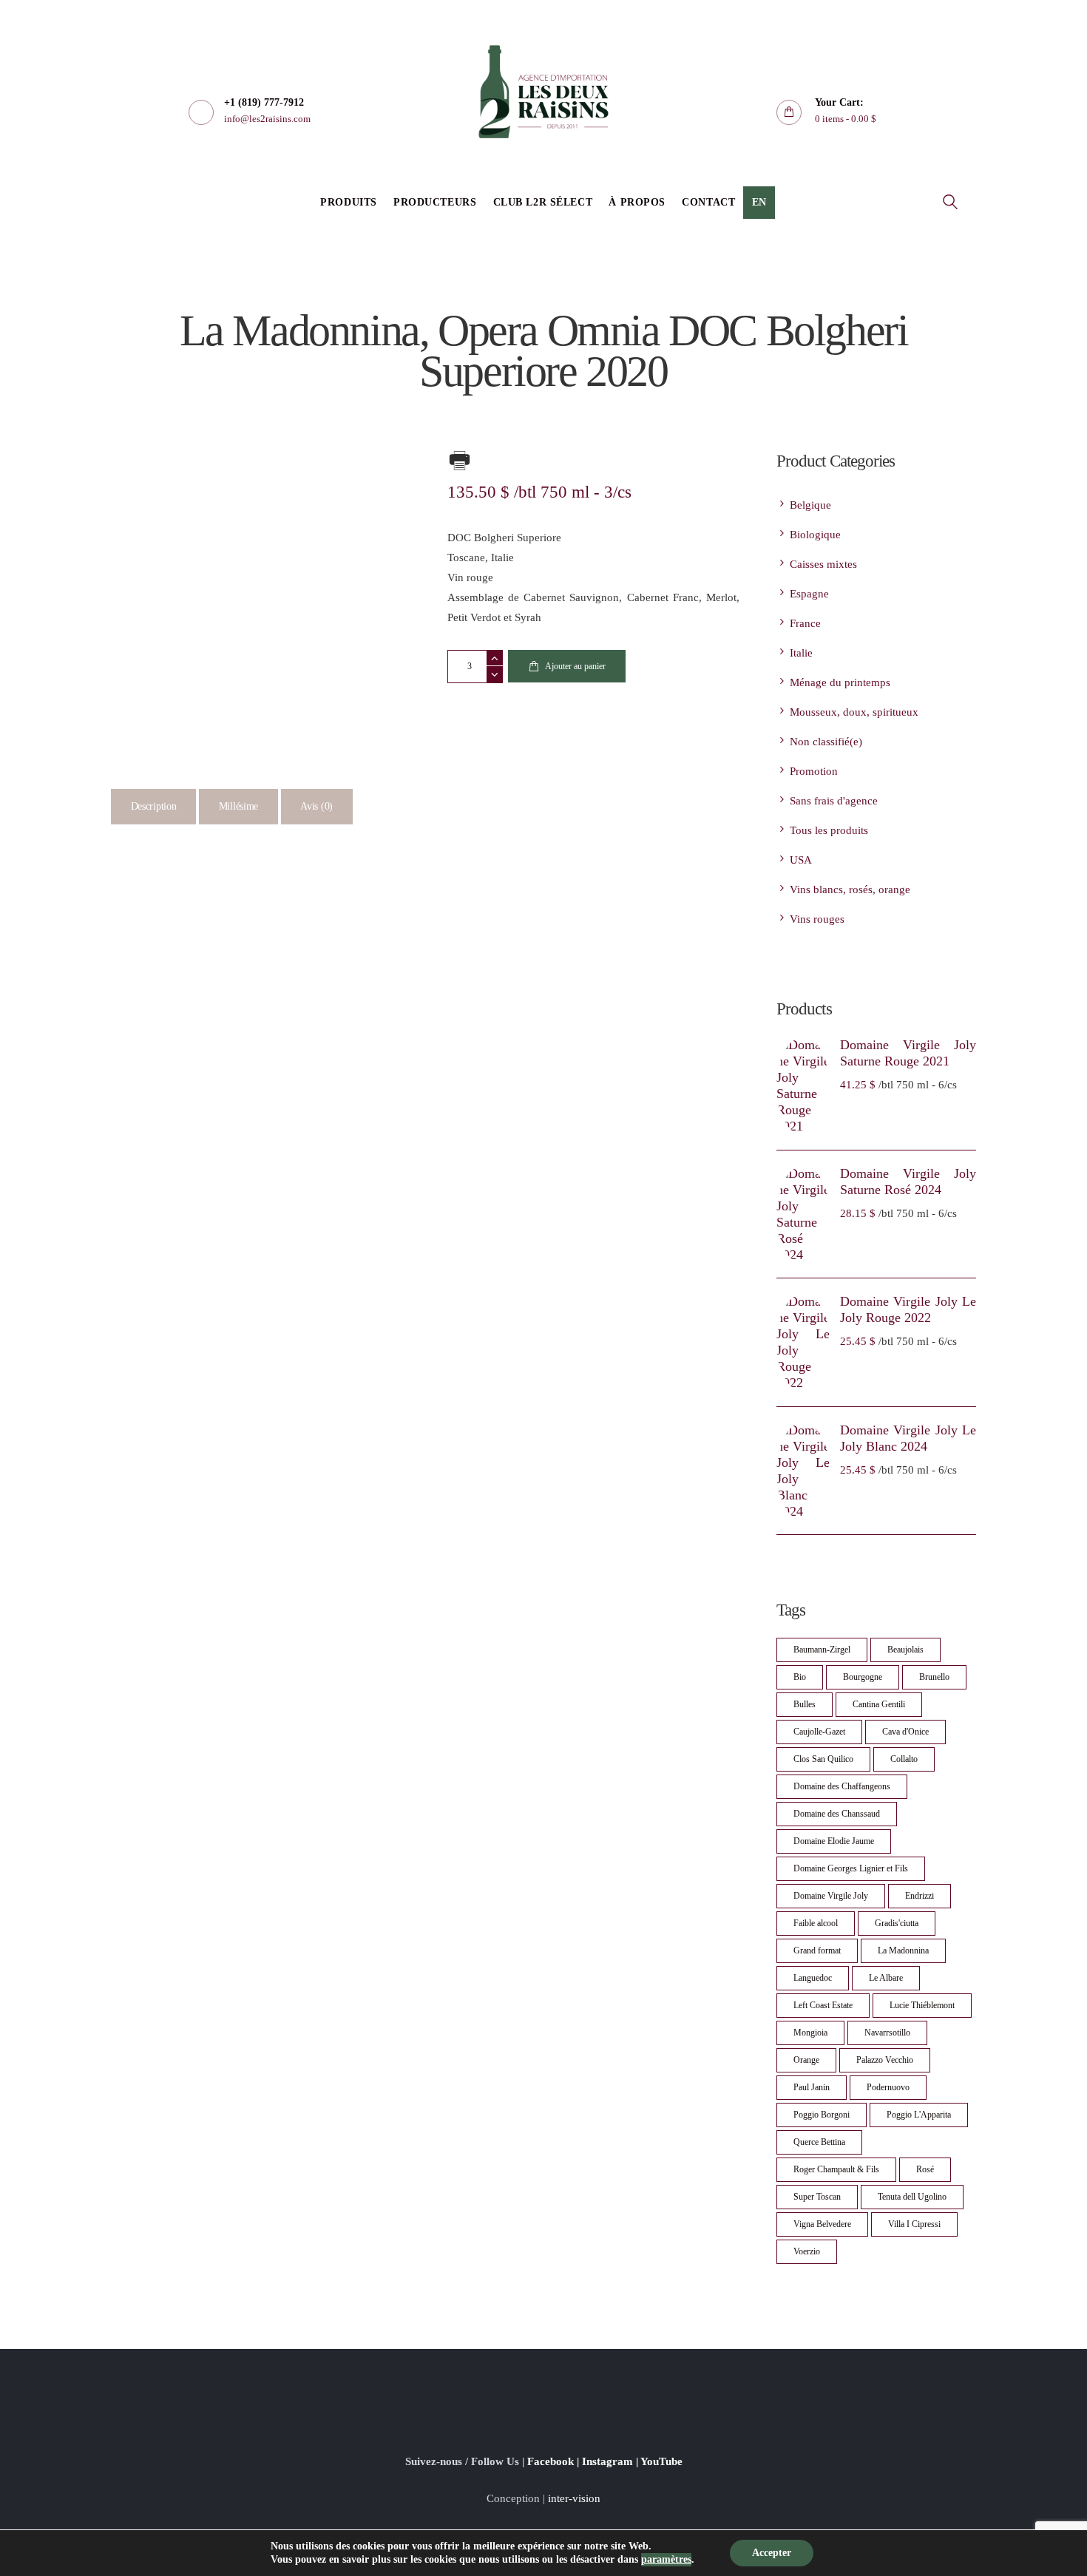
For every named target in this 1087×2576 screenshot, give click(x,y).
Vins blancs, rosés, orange (850, 889)
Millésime (238, 806)
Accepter (772, 2553)
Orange (806, 2060)
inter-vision (574, 2498)
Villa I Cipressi (914, 2224)
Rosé (925, 2169)
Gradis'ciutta (897, 1923)
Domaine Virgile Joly (831, 1896)
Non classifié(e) (826, 742)
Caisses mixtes (823, 564)
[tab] (153, 807)
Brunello (934, 1677)
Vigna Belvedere (822, 2224)
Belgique (810, 505)
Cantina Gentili (879, 1704)
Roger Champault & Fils (836, 2169)
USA (801, 860)
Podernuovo (888, 2087)
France (805, 623)
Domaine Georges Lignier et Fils (851, 1868)
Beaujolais (905, 1650)
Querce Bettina (819, 2142)
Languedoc (813, 1978)
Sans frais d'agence (834, 801)
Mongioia (810, 2033)
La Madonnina (903, 1950)
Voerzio (807, 2251)
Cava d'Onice (905, 1732)
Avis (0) (316, 806)
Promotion (814, 771)
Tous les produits (829, 830)
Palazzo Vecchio (885, 2060)
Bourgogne (863, 1677)
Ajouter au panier (575, 666)
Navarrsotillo (887, 2033)
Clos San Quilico (823, 1759)
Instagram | (611, 2461)
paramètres (666, 2559)
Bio (800, 1677)
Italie (801, 653)
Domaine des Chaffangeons (842, 1786)
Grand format (817, 1950)
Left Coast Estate (823, 2005)
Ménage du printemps (840, 682)
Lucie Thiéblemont (922, 2005)
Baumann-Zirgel (822, 1650)
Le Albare (886, 1978)
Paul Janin (812, 2087)
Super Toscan (817, 2197)
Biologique (815, 535)
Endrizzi (920, 1896)
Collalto (904, 1759)
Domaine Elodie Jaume (834, 1841)
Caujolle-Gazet (819, 1732)
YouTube (661, 2461)
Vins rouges (817, 919)
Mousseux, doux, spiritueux (854, 712)
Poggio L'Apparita (919, 2115)
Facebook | (555, 2461)
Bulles (805, 1704)
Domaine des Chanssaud (837, 1814)
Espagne (809, 594)
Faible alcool (816, 1923)
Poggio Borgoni (822, 2115)
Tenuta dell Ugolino (912, 2197)
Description (154, 806)
